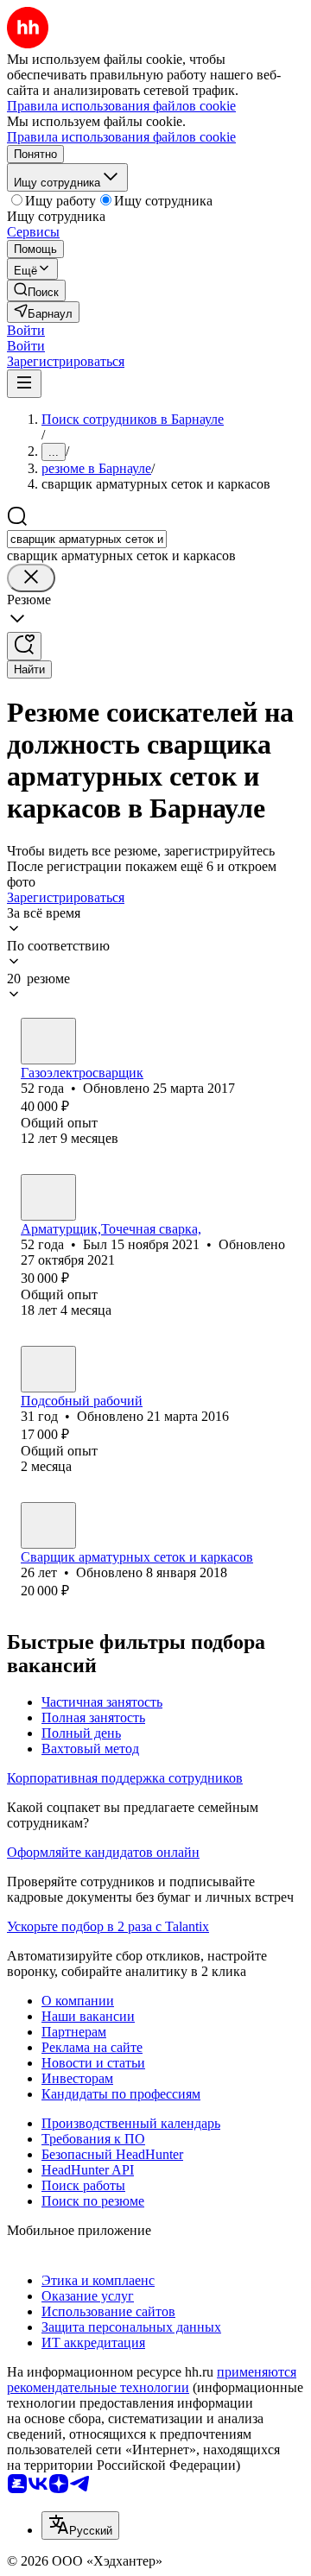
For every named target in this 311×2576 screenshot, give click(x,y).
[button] (26, 330)
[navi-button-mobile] (24, 384)
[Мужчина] (48, 1041)
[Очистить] (31, 578)
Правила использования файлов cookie (121, 137)
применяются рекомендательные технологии (152, 2380)
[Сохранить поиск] (24, 646)
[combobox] (87, 539)
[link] (36, 290)
